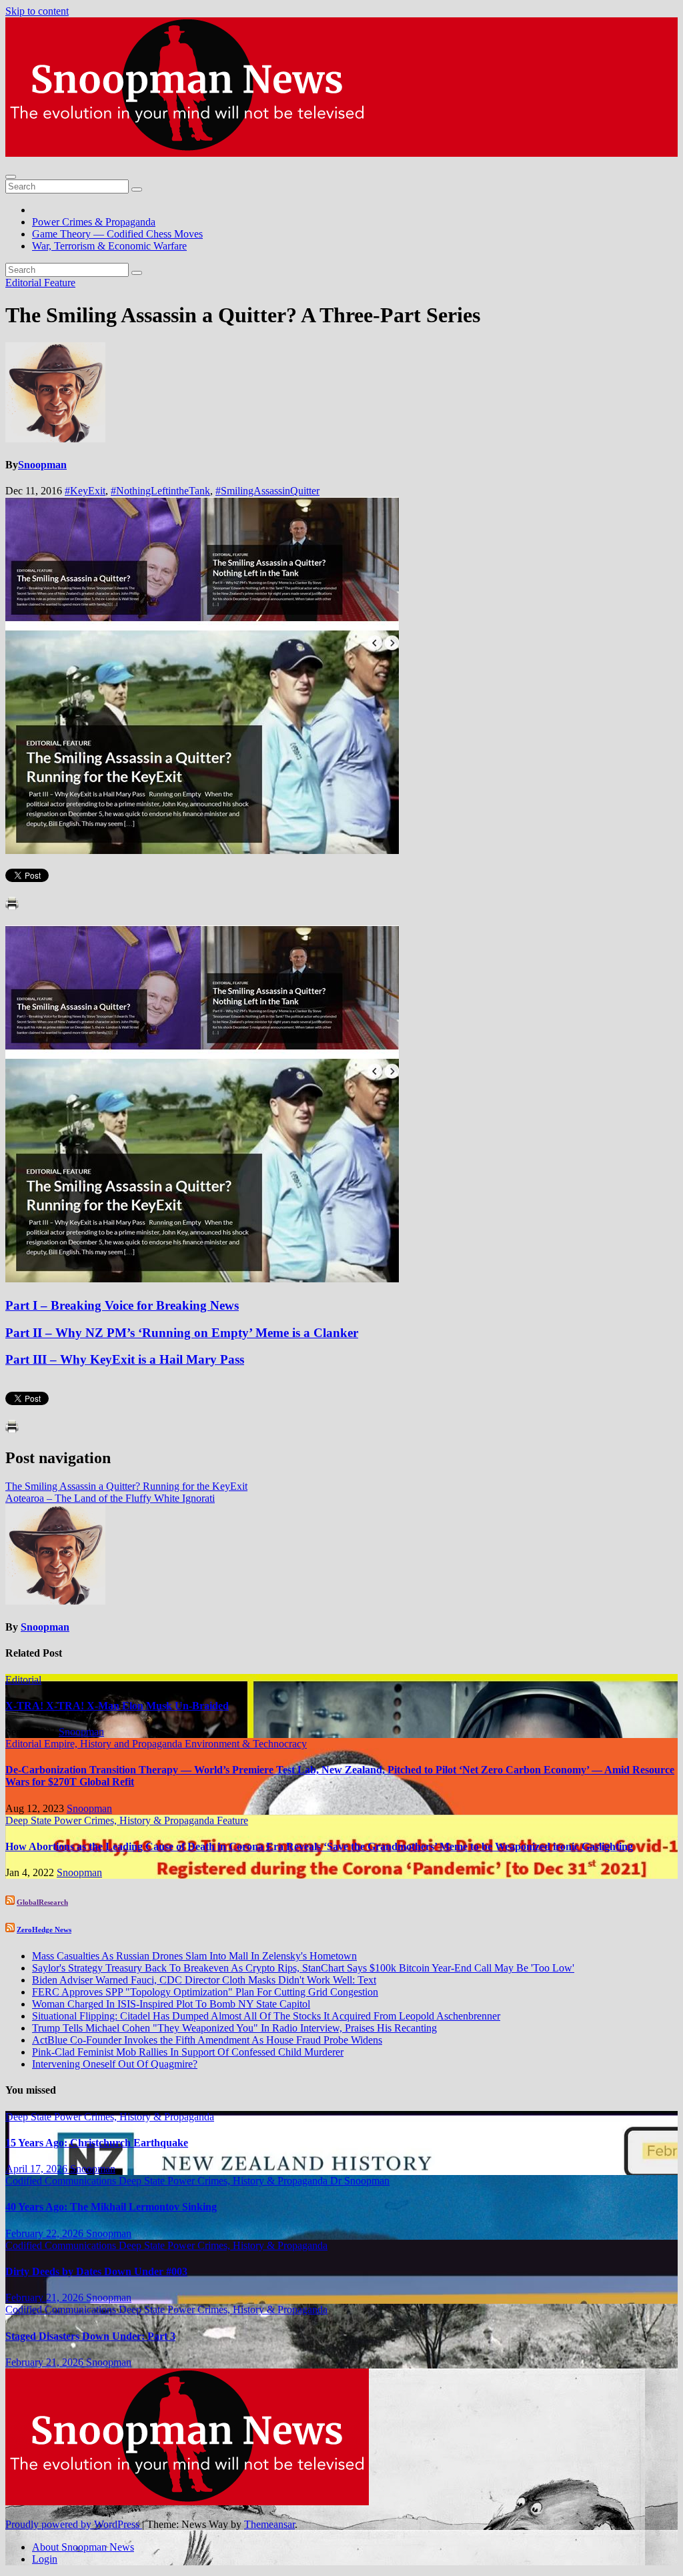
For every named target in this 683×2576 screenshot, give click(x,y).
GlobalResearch (42, 1902)
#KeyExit (85, 491)
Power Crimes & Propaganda (94, 222)
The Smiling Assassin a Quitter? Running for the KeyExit (126, 1486)
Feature (60, 283)
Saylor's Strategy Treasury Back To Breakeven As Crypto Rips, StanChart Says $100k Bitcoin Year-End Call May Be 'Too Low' (303, 1968)
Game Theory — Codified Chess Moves (117, 234)
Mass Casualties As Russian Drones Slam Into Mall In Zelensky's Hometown (194, 1956)
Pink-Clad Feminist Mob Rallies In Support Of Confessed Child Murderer (188, 2052)
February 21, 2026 (46, 2297)
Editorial (25, 283)
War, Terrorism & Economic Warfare (109, 246)
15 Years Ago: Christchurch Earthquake (97, 2143)
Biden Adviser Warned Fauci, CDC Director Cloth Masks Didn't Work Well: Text (204, 1980)
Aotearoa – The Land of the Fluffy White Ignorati (110, 1498)
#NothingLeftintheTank (160, 491)
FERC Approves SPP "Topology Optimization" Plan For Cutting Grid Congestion (205, 1992)
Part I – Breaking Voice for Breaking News (122, 1305)
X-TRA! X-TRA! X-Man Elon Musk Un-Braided (117, 1706)
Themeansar (269, 2524)
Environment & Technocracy (246, 1744)
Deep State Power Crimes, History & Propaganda (111, 1820)
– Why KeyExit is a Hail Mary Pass (125, 1359)
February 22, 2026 (46, 2233)
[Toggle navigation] (11, 177)
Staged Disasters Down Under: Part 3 (90, 2336)
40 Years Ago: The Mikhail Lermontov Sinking (111, 2207)
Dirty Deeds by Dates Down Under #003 (96, 2271)
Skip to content (37, 11)
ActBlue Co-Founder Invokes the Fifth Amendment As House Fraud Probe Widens (207, 2040)
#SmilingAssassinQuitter (267, 491)
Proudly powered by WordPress (74, 2524)
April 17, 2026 (38, 2169)
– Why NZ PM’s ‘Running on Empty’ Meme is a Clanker (182, 1333)
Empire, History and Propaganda (114, 1744)
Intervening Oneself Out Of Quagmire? (115, 2064)
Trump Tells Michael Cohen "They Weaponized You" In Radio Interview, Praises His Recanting (234, 2028)
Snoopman (42, 465)
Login (45, 2559)
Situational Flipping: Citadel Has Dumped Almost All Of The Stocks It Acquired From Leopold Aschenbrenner (266, 2016)
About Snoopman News (83, 2547)
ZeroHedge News (44, 1929)
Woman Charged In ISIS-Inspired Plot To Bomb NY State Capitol (171, 2004)
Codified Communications (62, 2181)
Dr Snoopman (360, 2181)
